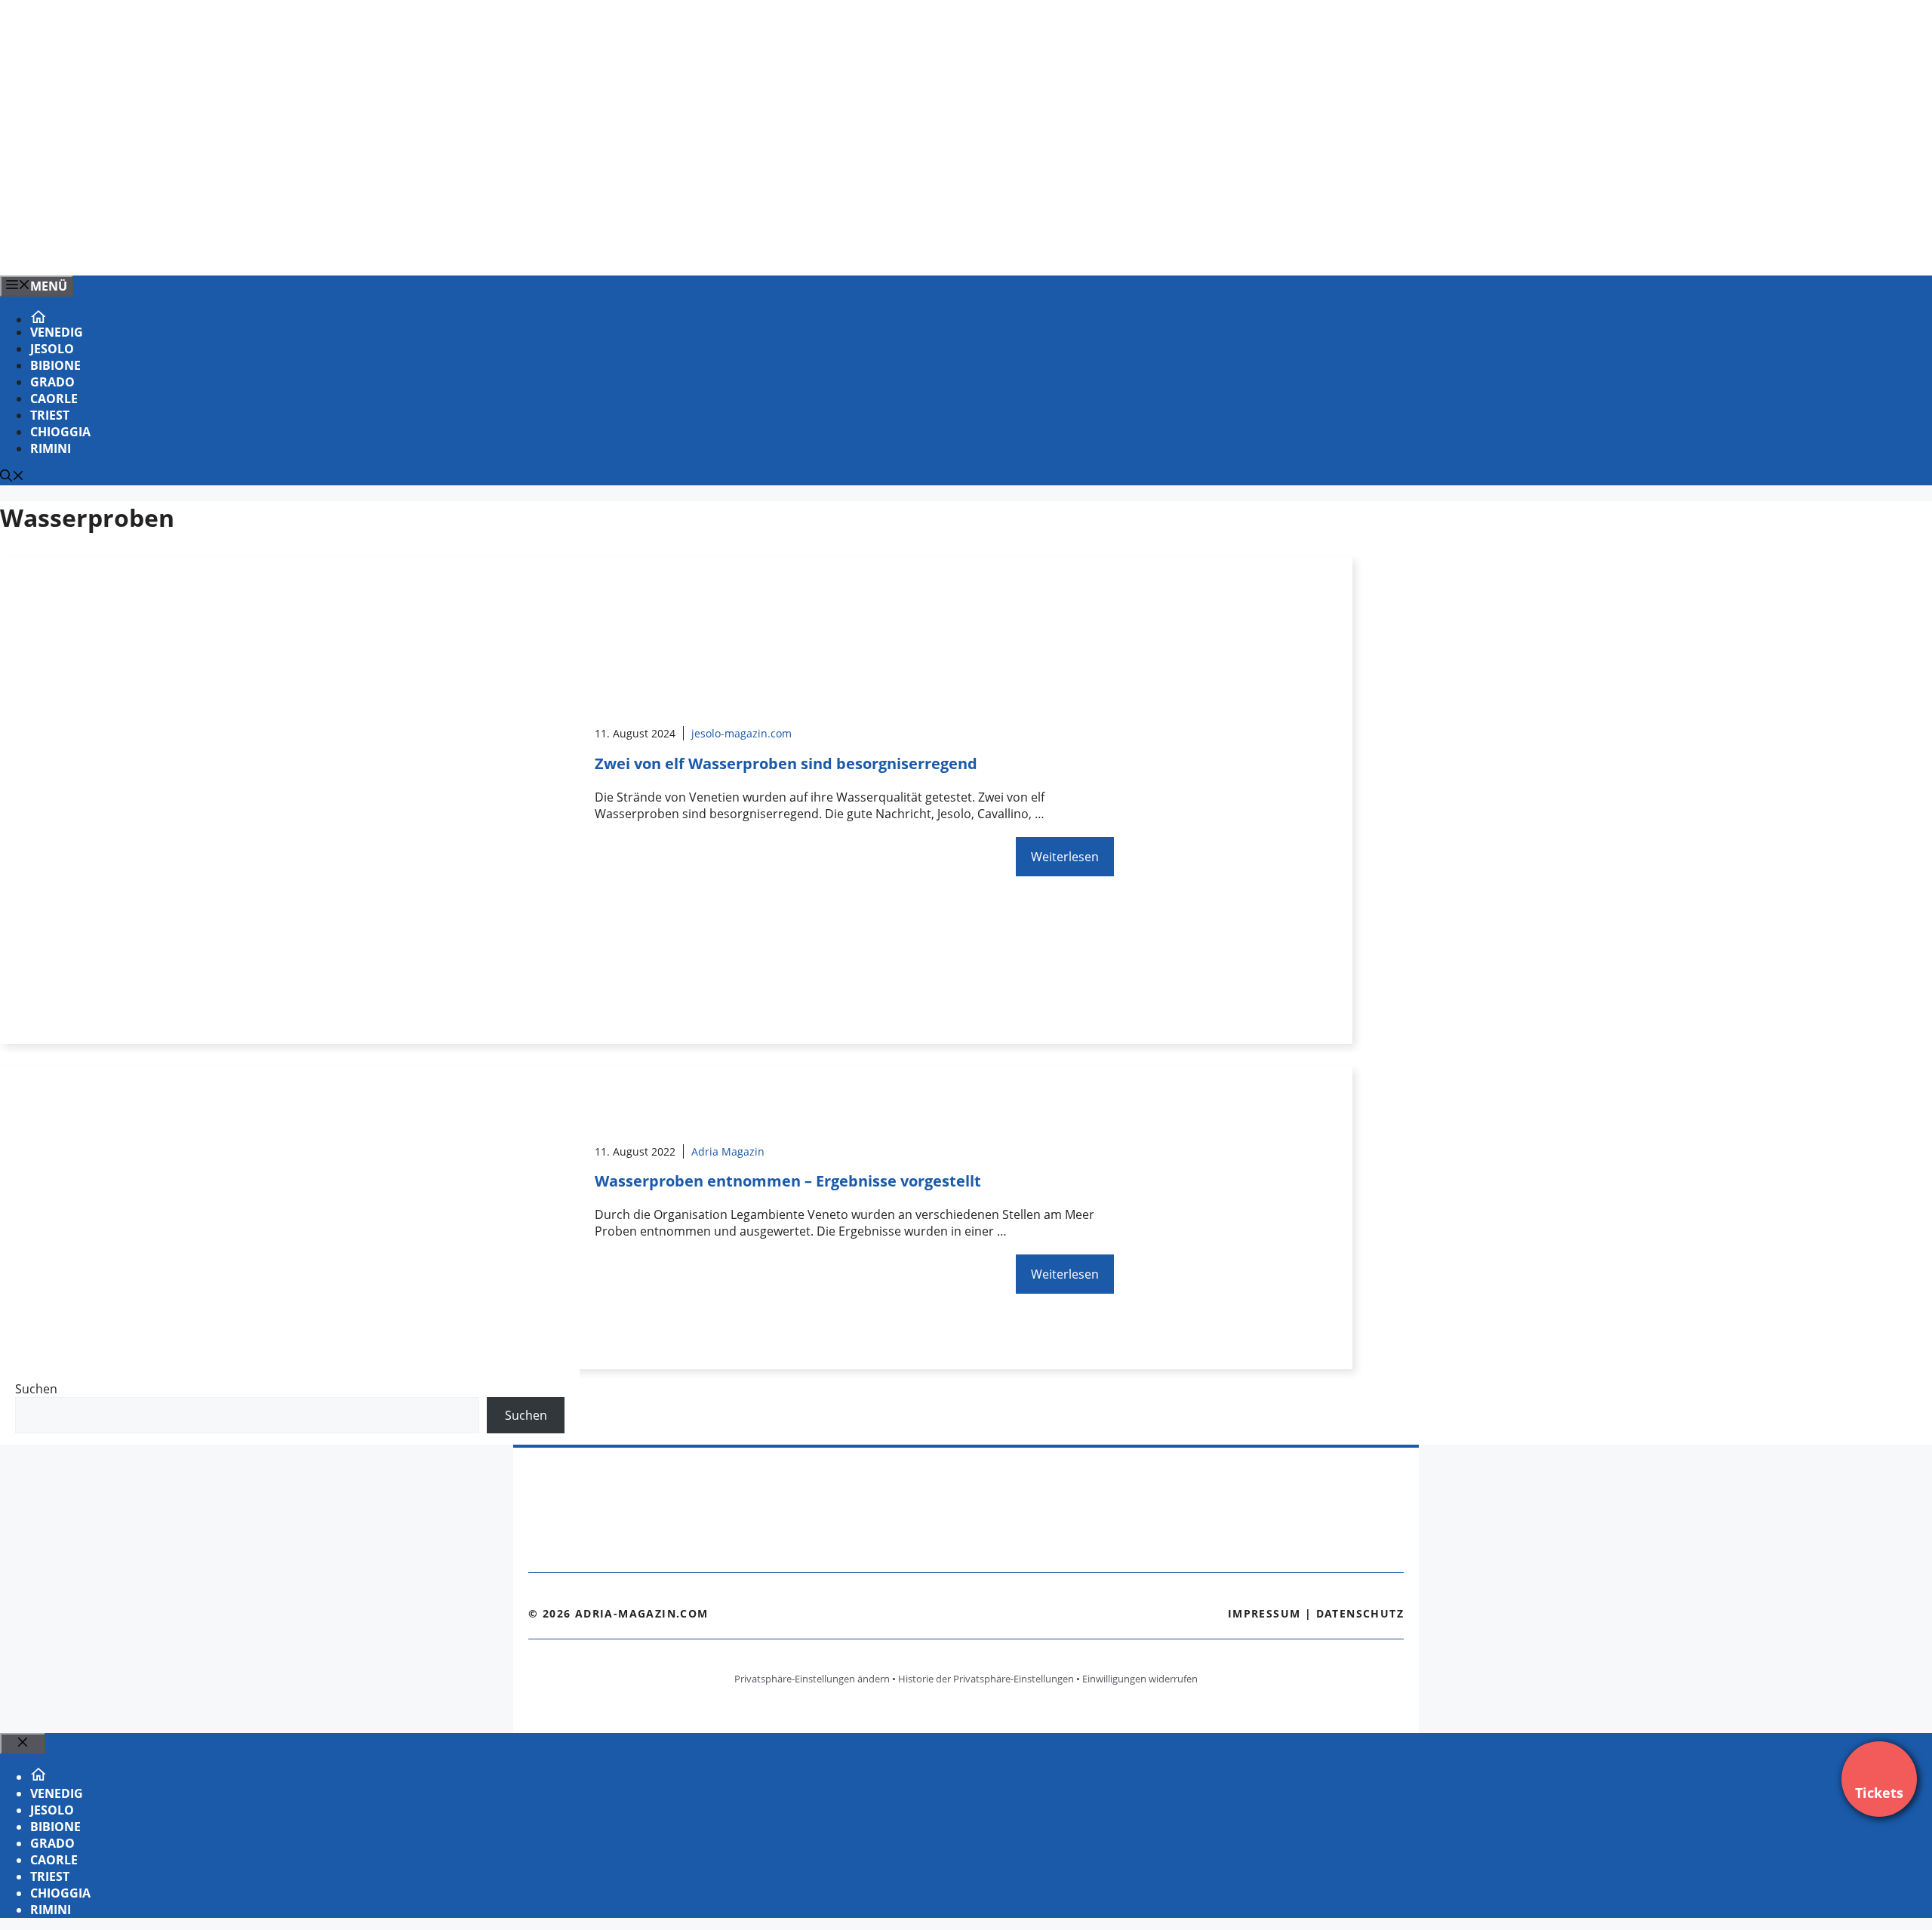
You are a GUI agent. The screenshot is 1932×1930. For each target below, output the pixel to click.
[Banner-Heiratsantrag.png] (305, 248)
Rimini (51, 448)
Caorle (54, 399)
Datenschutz (1360, 1613)
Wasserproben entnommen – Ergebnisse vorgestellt (788, 1181)
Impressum (1264, 1613)
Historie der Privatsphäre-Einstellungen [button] (986, 1679)
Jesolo (52, 349)
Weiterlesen (1065, 857)
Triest (50, 415)
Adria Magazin (728, 1151)
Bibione (55, 365)
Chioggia (60, 432)
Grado (52, 382)
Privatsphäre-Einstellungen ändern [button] (812, 1679)
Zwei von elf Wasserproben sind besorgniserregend (786, 763)
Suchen (36, 1389)
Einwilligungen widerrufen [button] (1140, 1679)
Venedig (57, 332)
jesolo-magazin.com (741, 733)
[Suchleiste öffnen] (12, 477)
